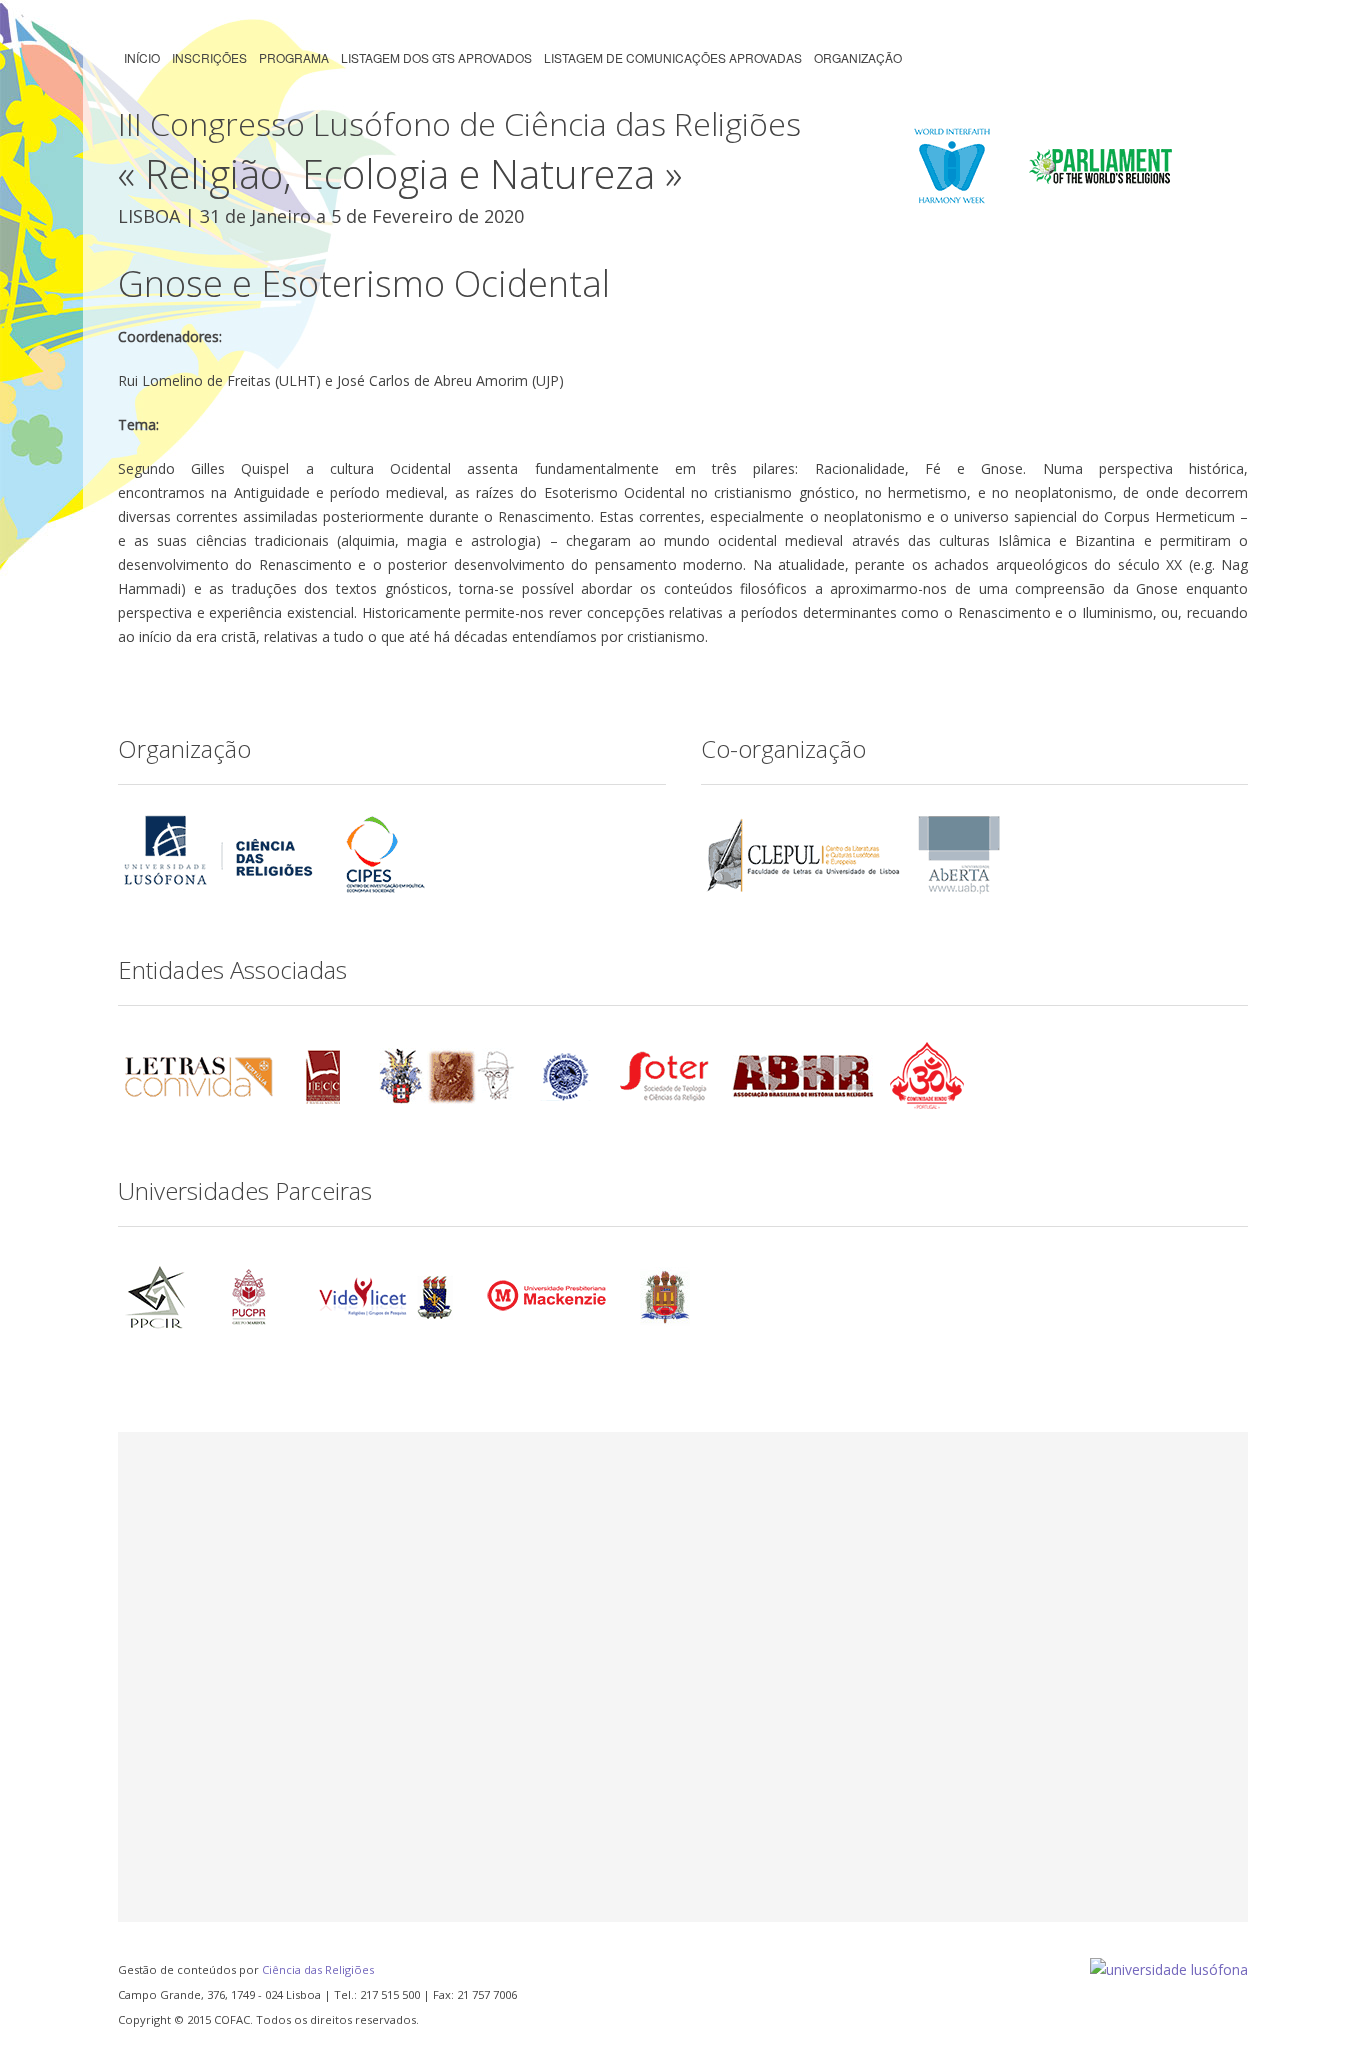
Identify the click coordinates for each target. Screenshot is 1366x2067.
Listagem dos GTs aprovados (436, 57)
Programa (294, 57)
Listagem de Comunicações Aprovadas (673, 57)
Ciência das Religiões (318, 1969)
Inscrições (209, 57)
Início (142, 57)
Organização (858, 57)
